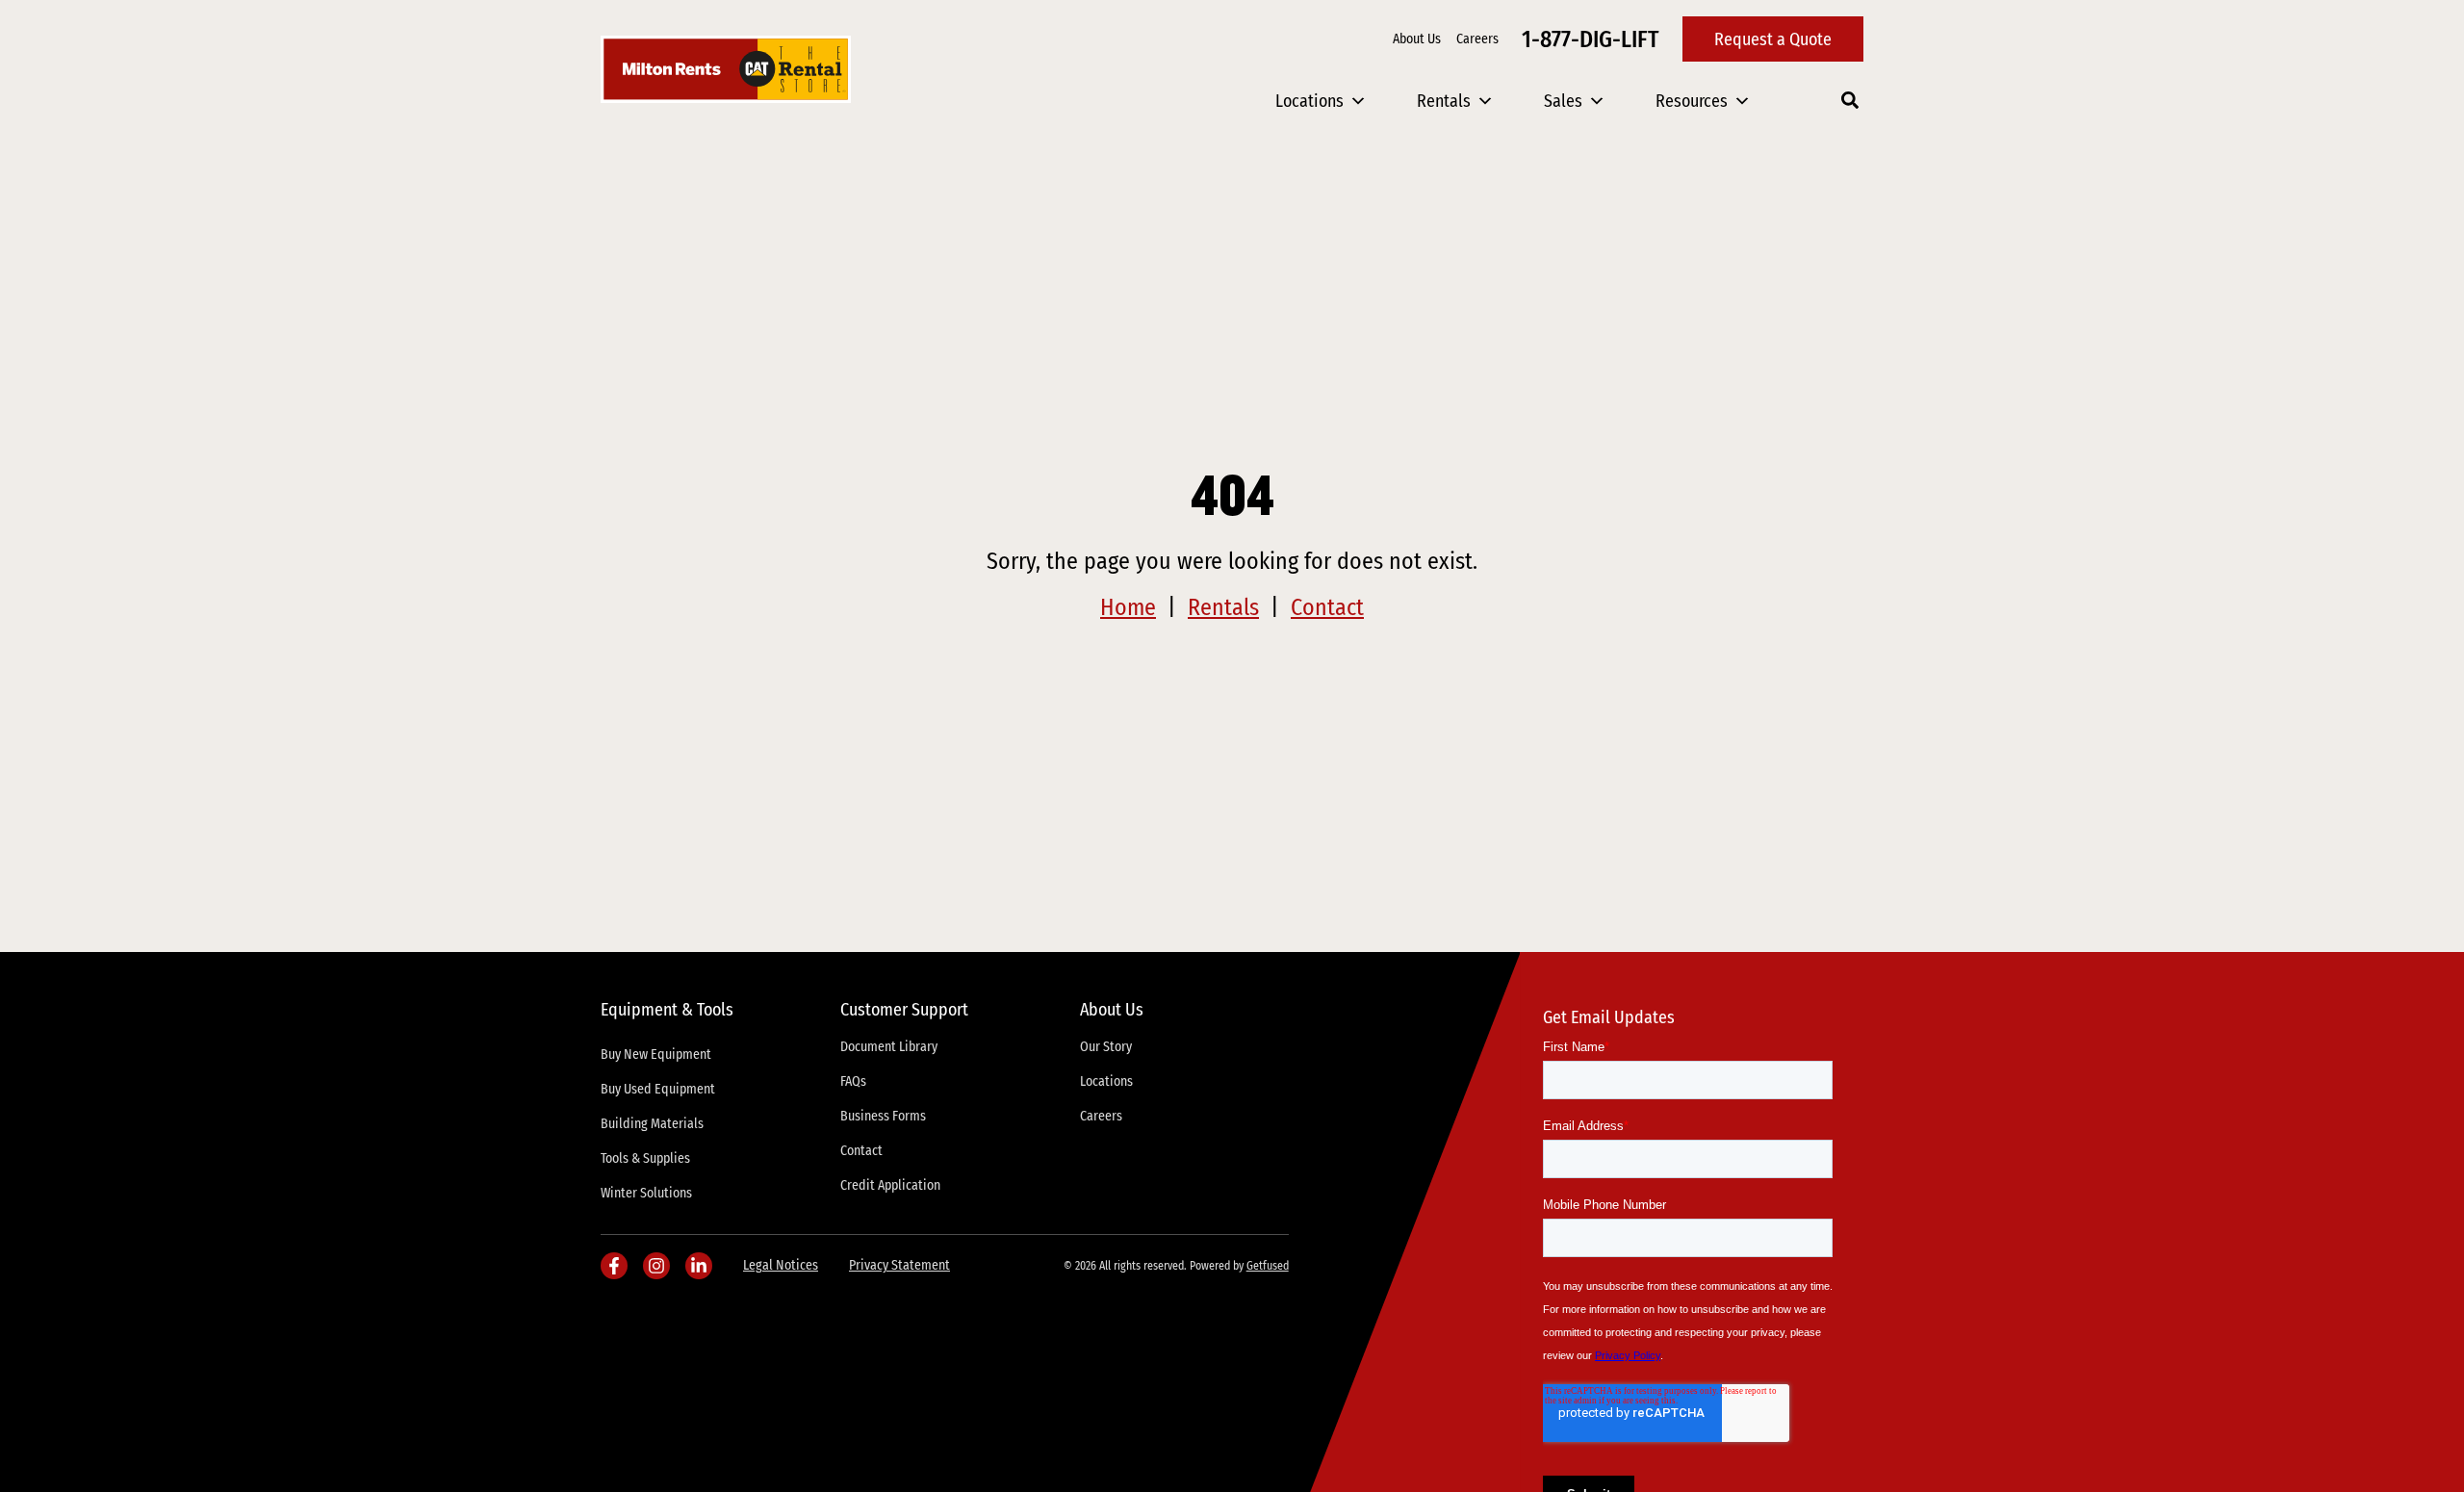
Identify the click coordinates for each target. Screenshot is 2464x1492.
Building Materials (652, 1124)
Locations (1309, 101)
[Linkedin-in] (699, 1266)
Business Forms (883, 1116)
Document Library (889, 1047)
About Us (1417, 39)
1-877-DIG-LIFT (1591, 39)
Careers (1477, 39)
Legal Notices (781, 1265)
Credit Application (890, 1185)
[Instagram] (656, 1266)
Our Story (1106, 1047)
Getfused (1268, 1266)
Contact (1327, 607)
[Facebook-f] (614, 1266)
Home (1128, 607)
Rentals (1444, 101)
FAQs (853, 1081)
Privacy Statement (899, 1265)
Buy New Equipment (656, 1055)
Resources (1692, 101)
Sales (1563, 101)
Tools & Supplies (645, 1158)
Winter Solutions (646, 1193)
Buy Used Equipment (658, 1089)
